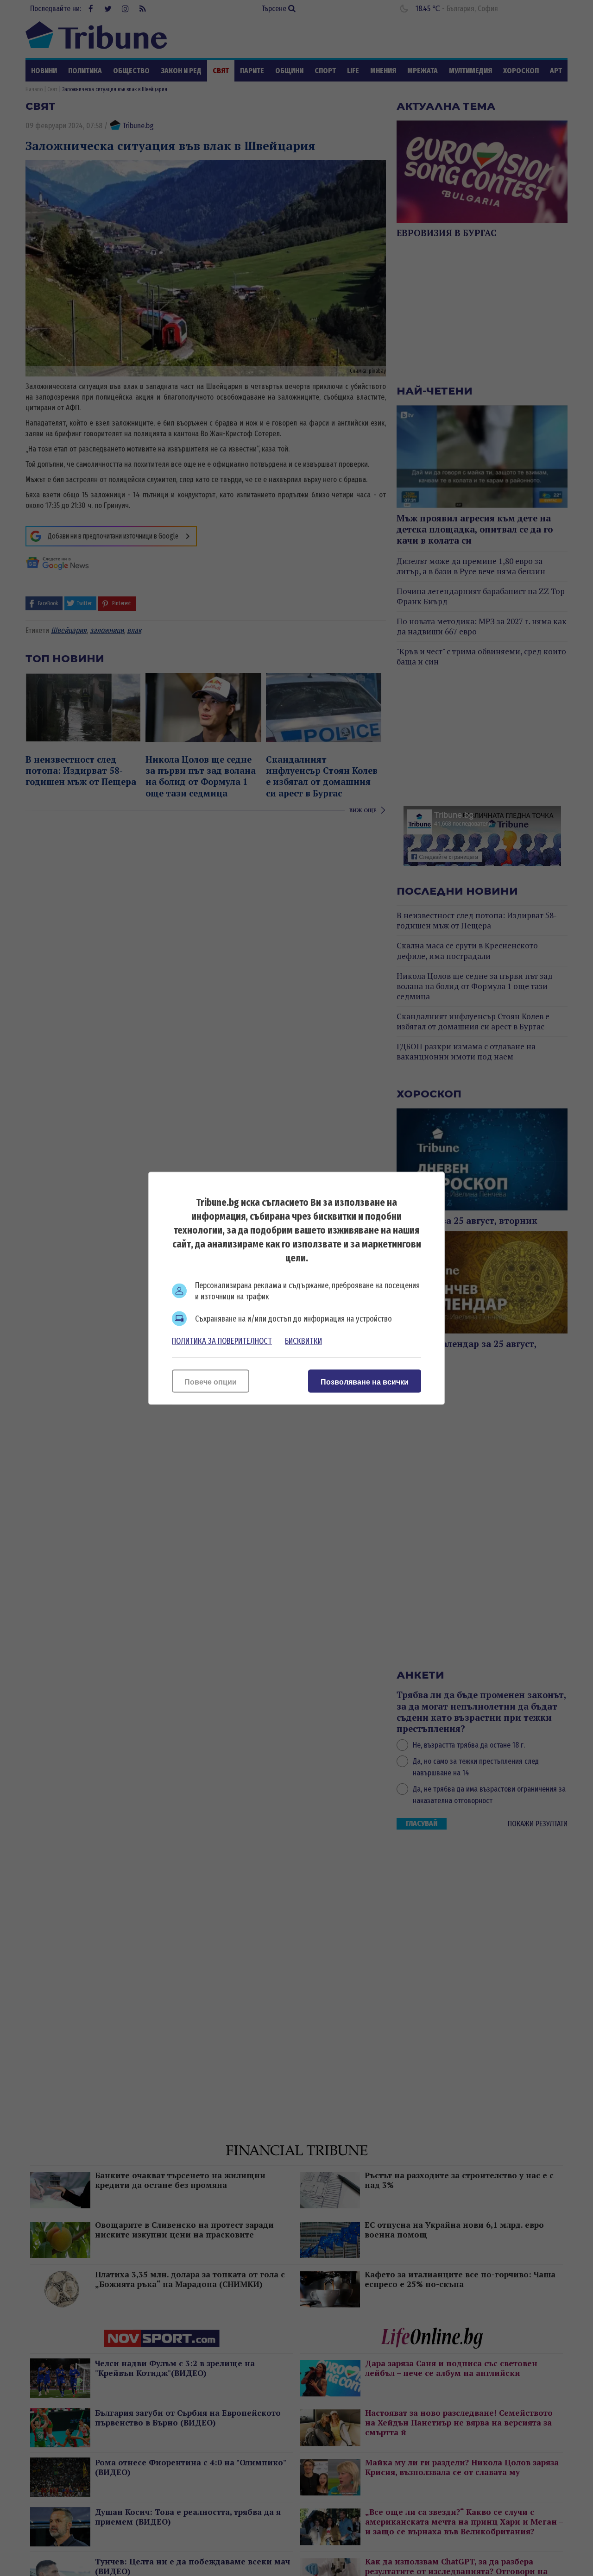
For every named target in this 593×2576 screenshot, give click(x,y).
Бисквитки (303, 1341)
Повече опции (211, 1382)
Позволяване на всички (365, 1382)
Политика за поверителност (222, 1341)
